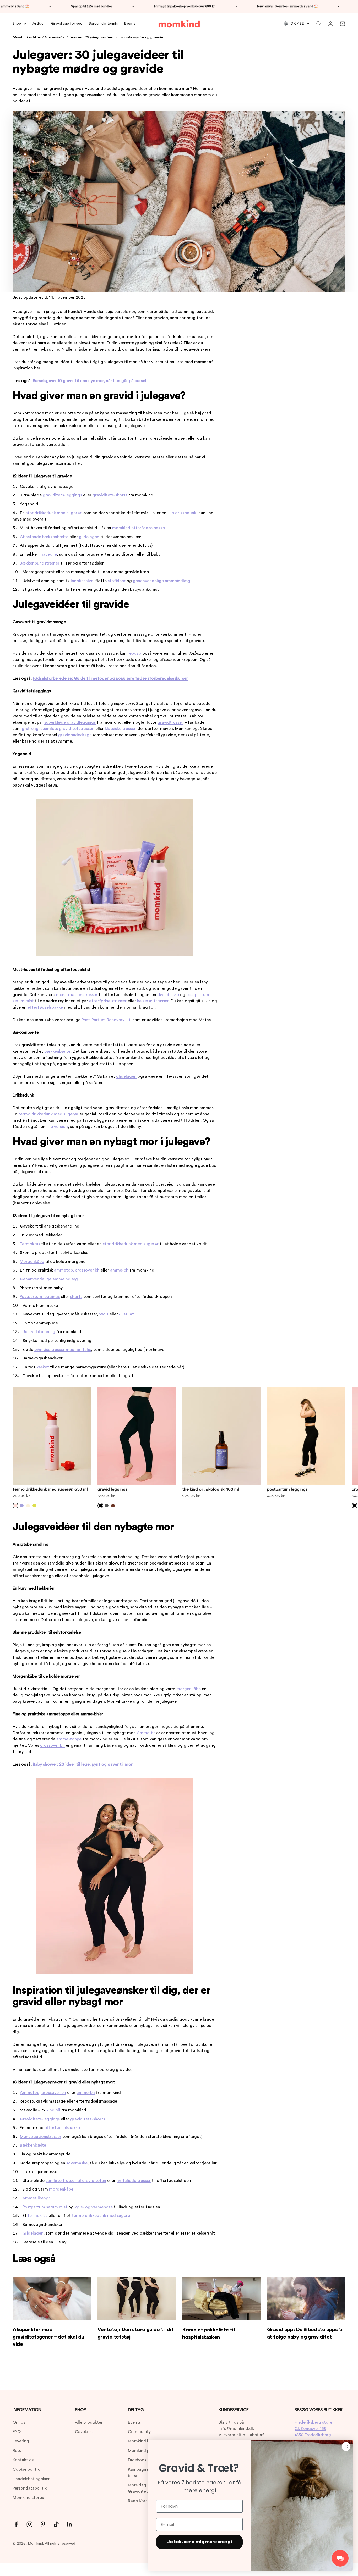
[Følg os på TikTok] (56, 2524)
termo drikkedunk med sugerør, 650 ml (50, 1489)
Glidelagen (33, 2233)
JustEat (126, 1314)
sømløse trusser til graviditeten (76, 2181)
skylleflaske (168, 995)
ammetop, (64, 1270)
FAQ (17, 2432)
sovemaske (77, 2163)
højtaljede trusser (134, 2181)
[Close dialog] (346, 2447)
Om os (19, 2422)
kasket (43, 1367)
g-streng (30, 729)
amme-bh (119, 1270)
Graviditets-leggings (40, 2119)
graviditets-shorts (110, 495)
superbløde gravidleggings (70, 722)
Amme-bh (146, 1733)
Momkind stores (28, 2498)
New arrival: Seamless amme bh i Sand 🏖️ (248, 6)
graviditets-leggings (62, 495)
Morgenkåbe (32, 1262)
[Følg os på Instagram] (29, 2524)
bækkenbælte (57, 1051)
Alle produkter (89, 2422)
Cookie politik (26, 2469)
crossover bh (87, 1270)
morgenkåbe (189, 1689)
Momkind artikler (27, 37)
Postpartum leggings (40, 1297)
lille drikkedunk (181, 513)
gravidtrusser (170, 722)
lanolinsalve (82, 581)
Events (130, 24)
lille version (57, 1127)
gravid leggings (112, 1489)
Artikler (39, 24)
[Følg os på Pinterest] (43, 2524)
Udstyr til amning (39, 1332)
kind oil (53, 2110)
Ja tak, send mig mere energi (200, 2542)
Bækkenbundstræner (40, 563)
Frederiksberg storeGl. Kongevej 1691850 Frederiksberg (313, 2429)
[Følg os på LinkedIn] (70, 2524)
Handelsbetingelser (31, 2479)
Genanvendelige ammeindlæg (49, 1279)
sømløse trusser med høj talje (63, 1350)
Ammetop (30, 2093)
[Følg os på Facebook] (16, 2524)
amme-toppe (69, 1739)
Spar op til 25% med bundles (52, 6)
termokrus (37, 2216)
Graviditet (53, 37)
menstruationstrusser (77, 995)
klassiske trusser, (121, 729)
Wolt (104, 1314)
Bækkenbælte (33, 2145)
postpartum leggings (287, 1489)
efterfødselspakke (45, 1007)
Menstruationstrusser (41, 2137)
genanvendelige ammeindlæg (162, 581)
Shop (17, 24)
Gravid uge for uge (67, 24)
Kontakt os (23, 2460)
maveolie (48, 554)
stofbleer (117, 581)
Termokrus (30, 1244)
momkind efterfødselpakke (139, 528)
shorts (76, 1297)
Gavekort (84, 2432)
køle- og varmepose (94, 2207)
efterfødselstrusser (108, 1001)
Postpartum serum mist (45, 2207)
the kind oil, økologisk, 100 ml (211, 1489)
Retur (18, 2451)
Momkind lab (140, 2441)
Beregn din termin (103, 24)
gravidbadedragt (75, 735)
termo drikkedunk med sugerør (48, 1114)
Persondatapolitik (30, 2488)
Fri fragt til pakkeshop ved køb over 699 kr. (145, 6)
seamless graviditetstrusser (67, 729)
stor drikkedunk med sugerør (53, 513)
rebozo (134, 653)
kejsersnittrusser (153, 1001)
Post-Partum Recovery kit (106, 1020)
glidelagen (89, 537)
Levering (21, 2441)
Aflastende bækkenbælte (44, 537)
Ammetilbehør (36, 2198)
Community (139, 2432)
